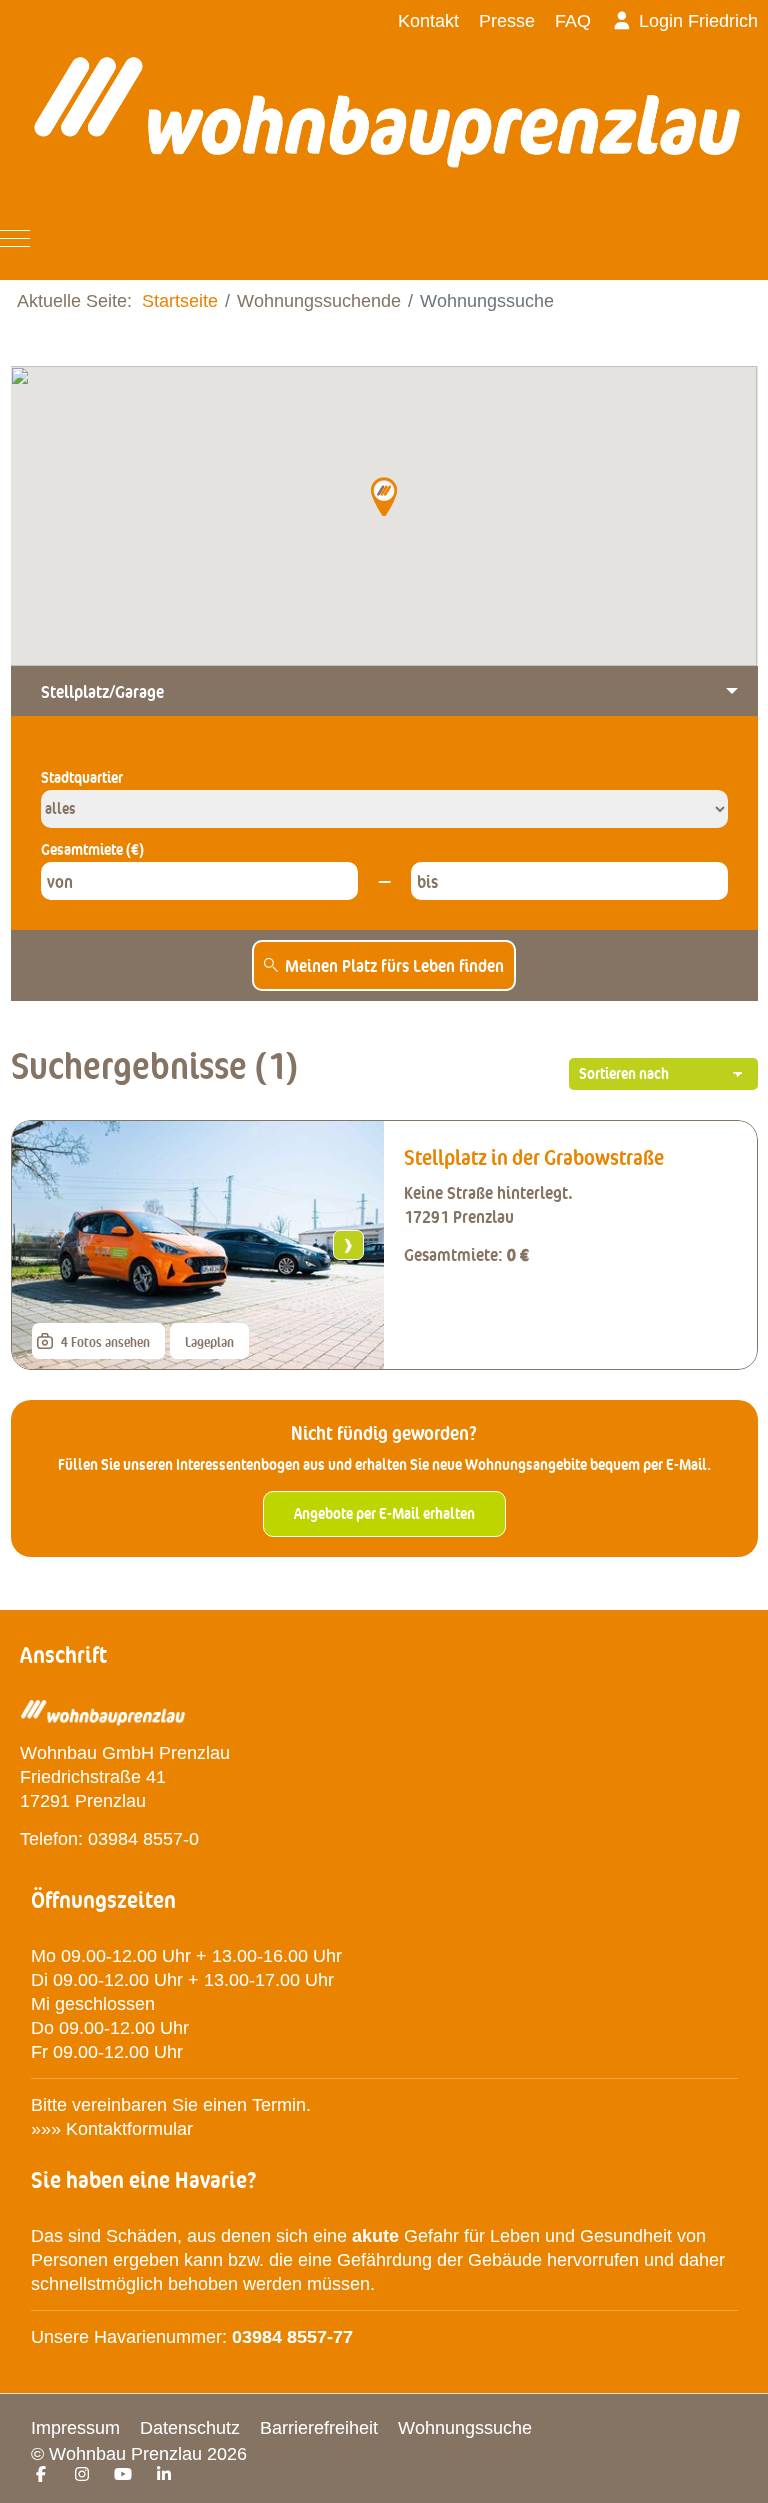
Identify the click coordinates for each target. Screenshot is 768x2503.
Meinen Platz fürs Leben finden (394, 965)
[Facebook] (41, 2474)
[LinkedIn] (164, 2474)
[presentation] (47, 1245)
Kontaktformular (132, 2129)
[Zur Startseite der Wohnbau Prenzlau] (387, 125)
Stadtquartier (82, 777)
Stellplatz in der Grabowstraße (534, 1157)
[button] (383, 496)
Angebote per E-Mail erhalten (384, 1513)
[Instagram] (82, 2474)
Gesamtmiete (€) (92, 849)
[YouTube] (123, 2474)
